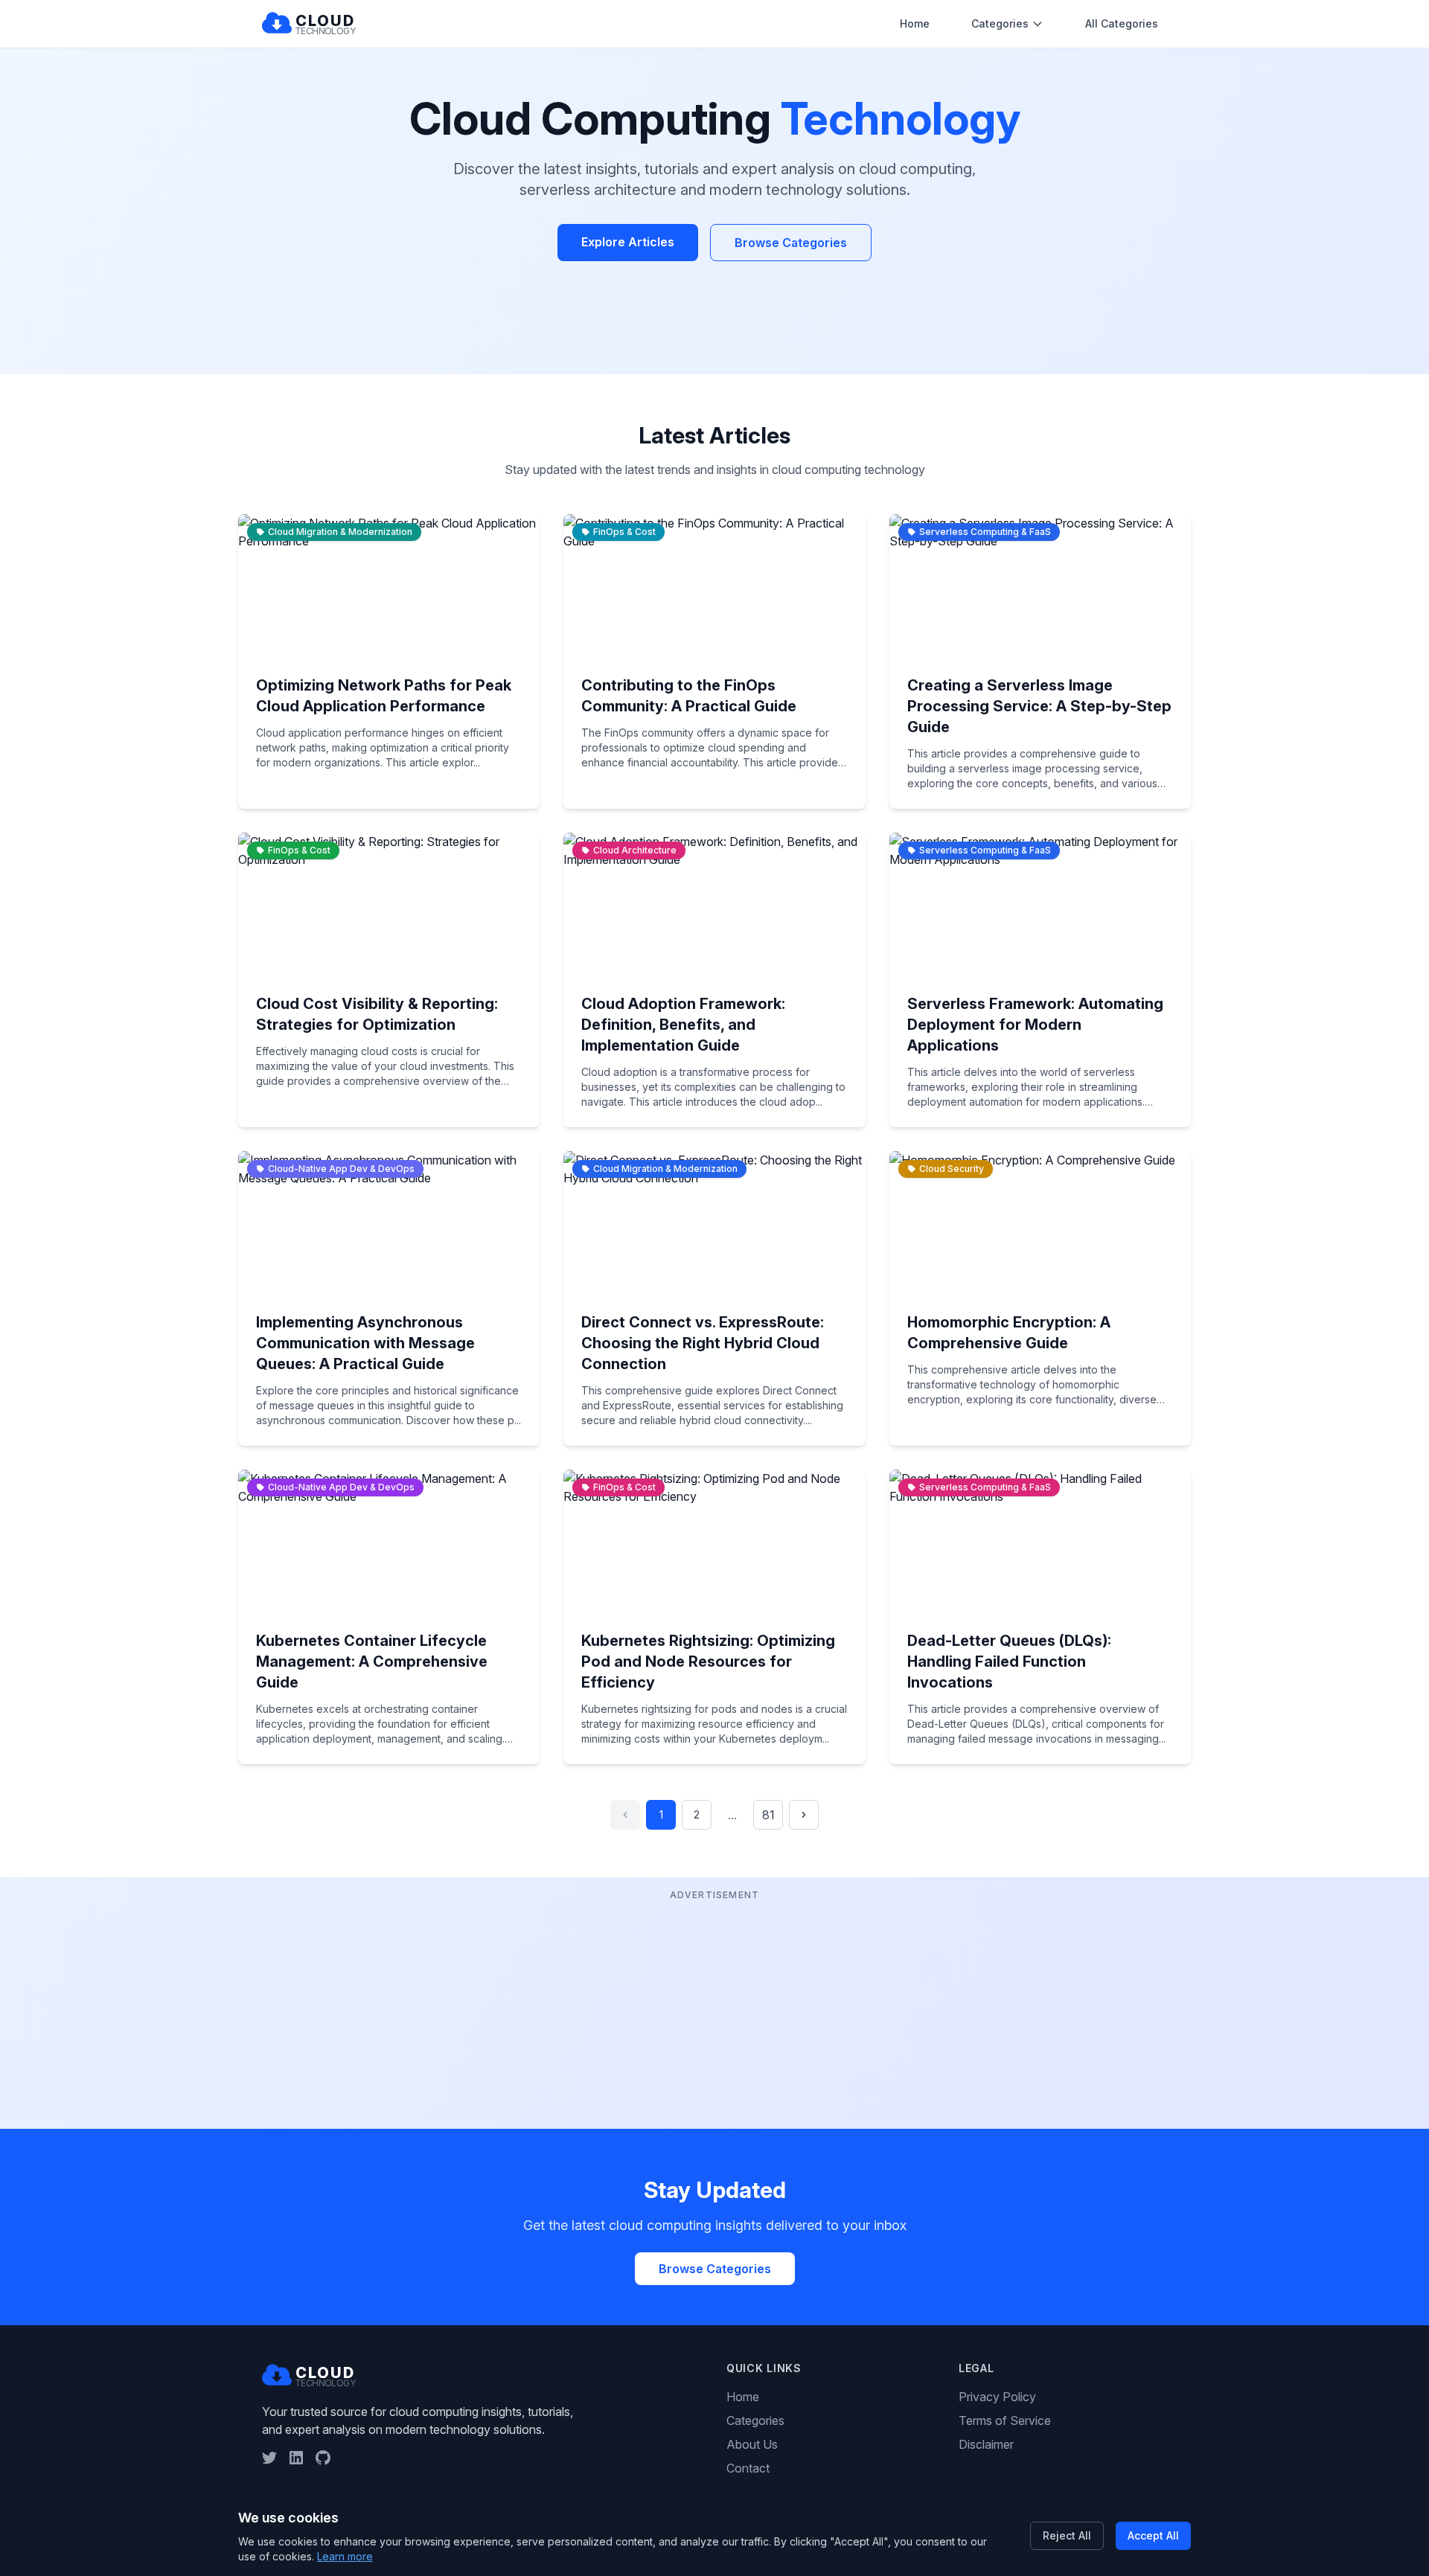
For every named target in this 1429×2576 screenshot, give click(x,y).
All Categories (1122, 23)
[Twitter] (269, 2458)
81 (768, 1815)
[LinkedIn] (296, 2458)
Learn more (345, 2556)
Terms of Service (1005, 2420)
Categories (1000, 23)
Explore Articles (628, 242)
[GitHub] (323, 2458)
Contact (748, 2468)
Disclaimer (986, 2444)
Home (915, 23)
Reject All (1067, 2535)
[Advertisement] (714, 2008)
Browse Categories (791, 243)
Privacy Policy (997, 2397)
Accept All (1153, 2535)
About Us (752, 2444)
